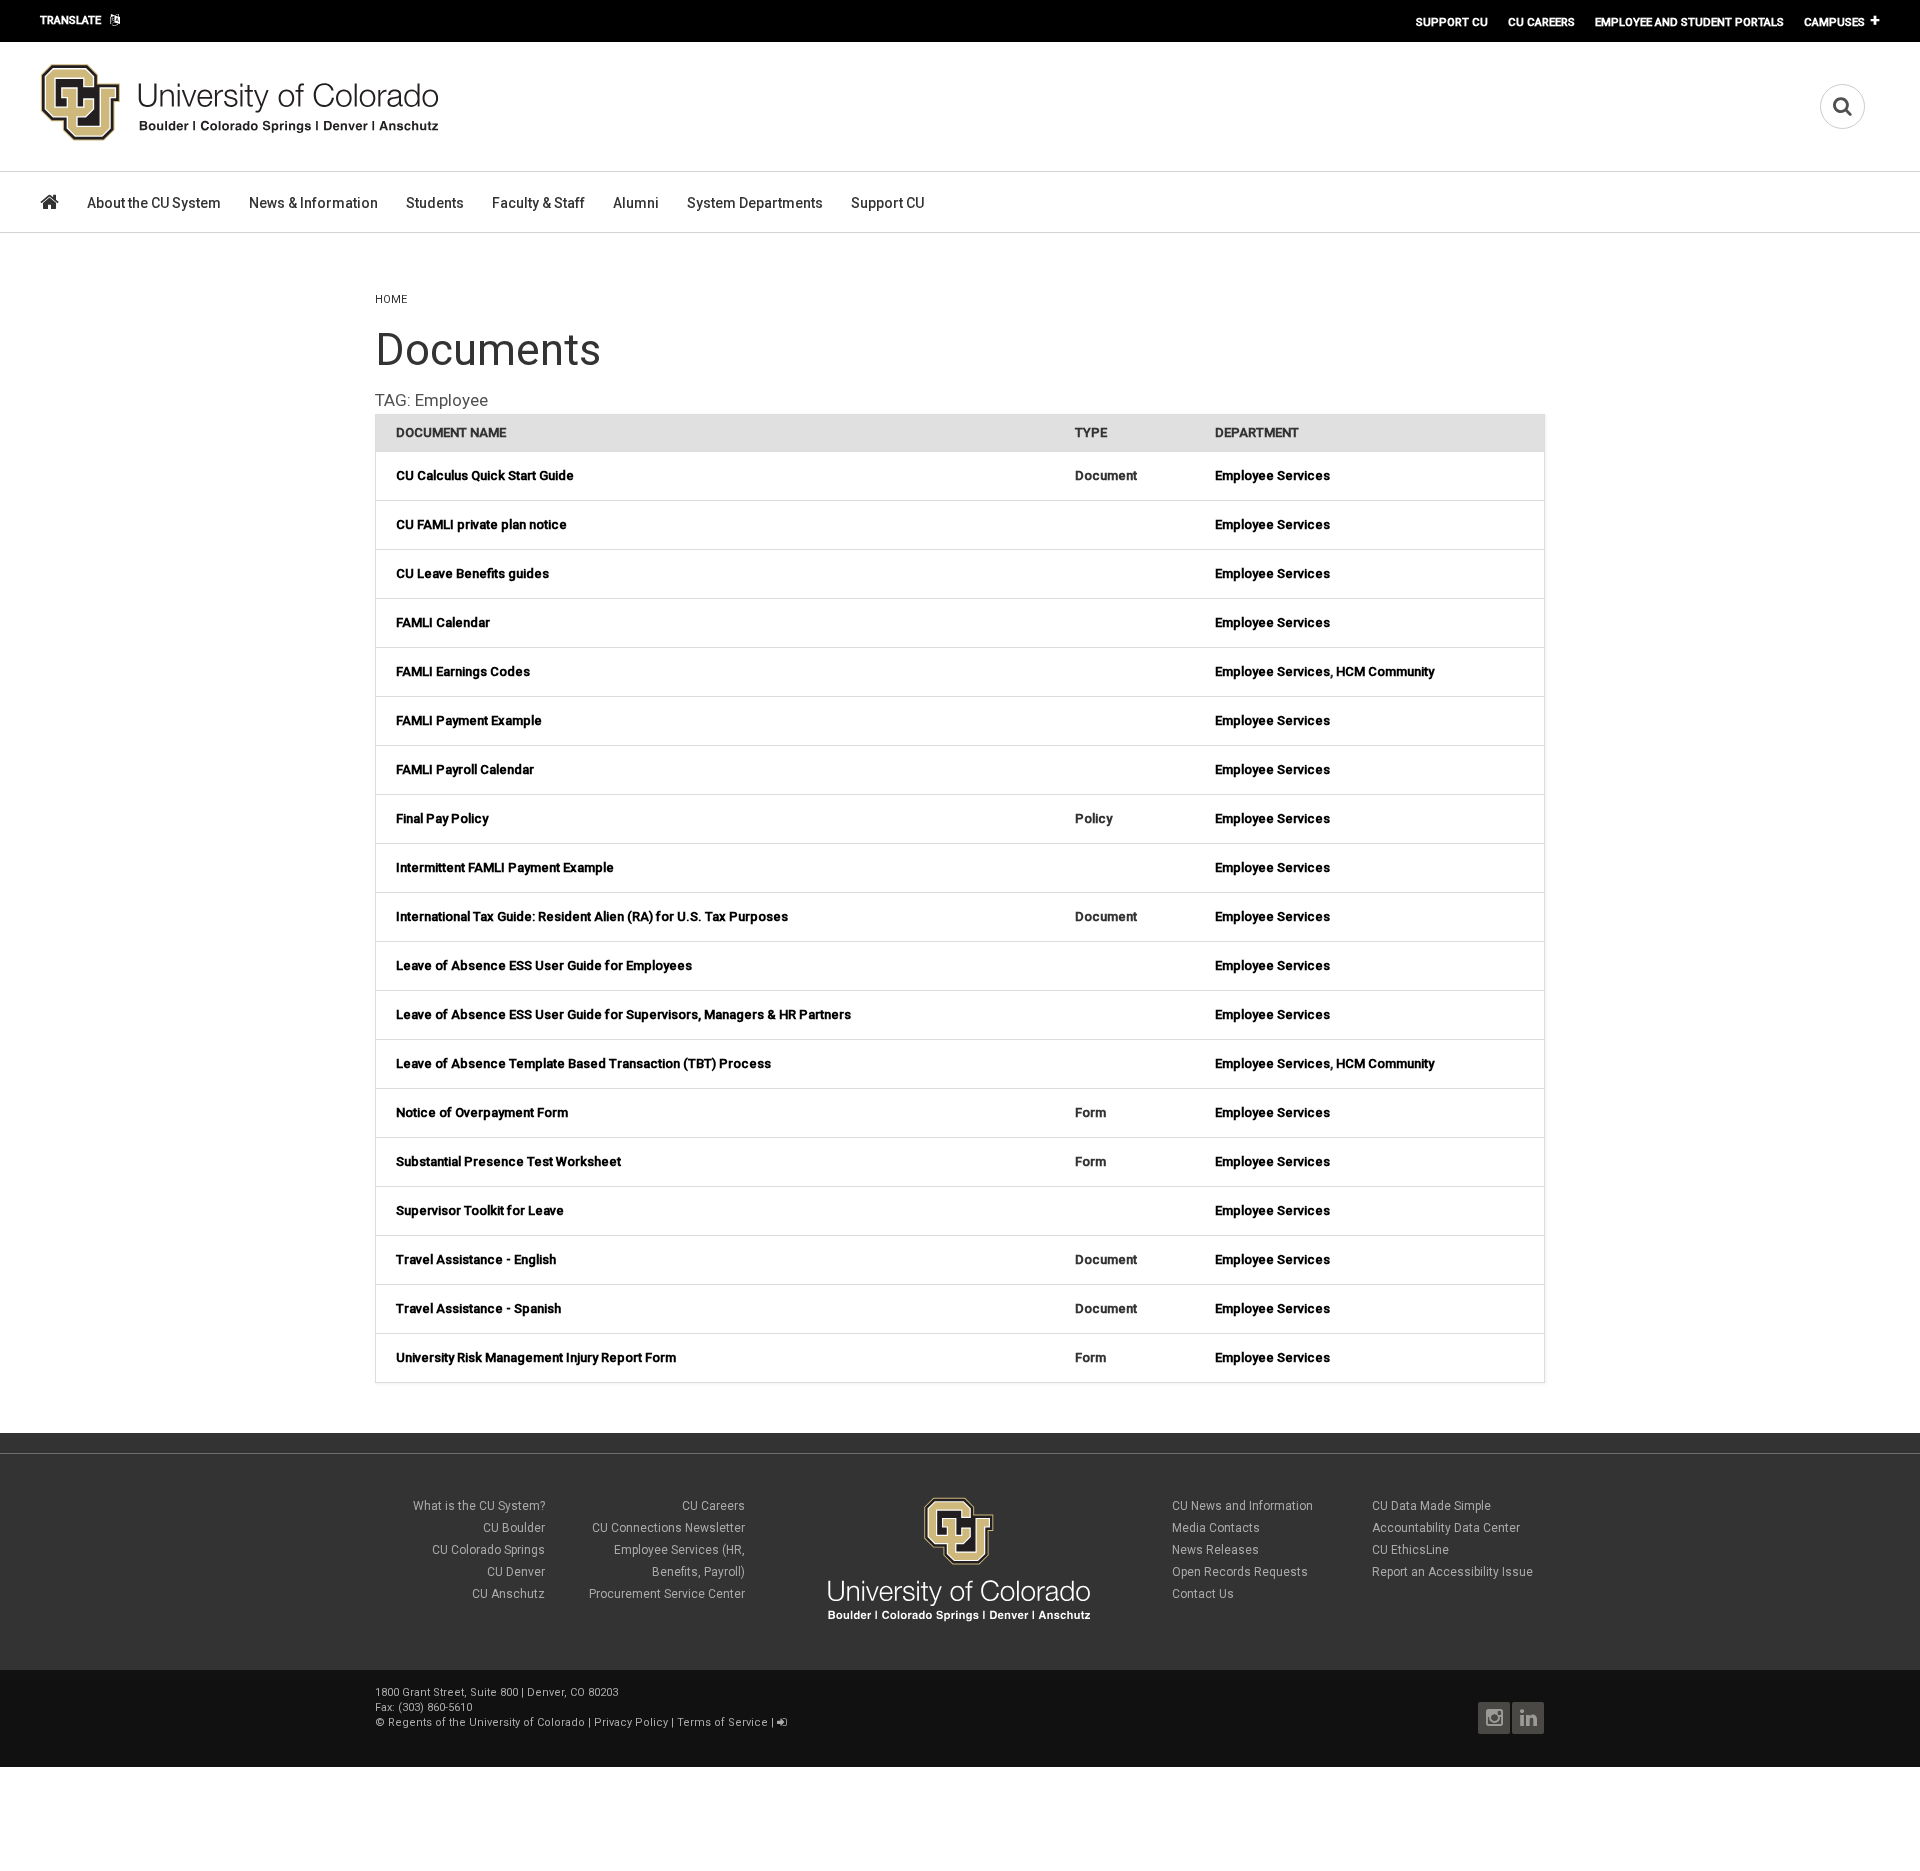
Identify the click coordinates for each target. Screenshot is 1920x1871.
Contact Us (1203, 1594)
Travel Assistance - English (476, 1259)
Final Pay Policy (442, 818)
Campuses (1834, 22)
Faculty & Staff (538, 203)
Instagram (1494, 1718)
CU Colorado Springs (488, 1550)
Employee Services (1272, 475)
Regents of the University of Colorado (486, 1722)
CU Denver (516, 1572)
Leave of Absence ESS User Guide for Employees (544, 965)
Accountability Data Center (1446, 1528)
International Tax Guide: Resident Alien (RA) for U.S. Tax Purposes (592, 916)
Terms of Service (722, 1722)
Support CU (1452, 22)
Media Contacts (1216, 1528)
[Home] (240, 137)
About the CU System (154, 203)
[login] (781, 1722)
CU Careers (1541, 22)
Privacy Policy (631, 1722)
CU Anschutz (508, 1594)
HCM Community (1385, 671)
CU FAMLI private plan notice (481, 524)
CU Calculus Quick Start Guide (485, 475)
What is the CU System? (479, 1506)
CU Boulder (514, 1528)
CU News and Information (1242, 1506)
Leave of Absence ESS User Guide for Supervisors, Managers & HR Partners (623, 1014)
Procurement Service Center (667, 1594)
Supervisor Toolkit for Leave (480, 1210)
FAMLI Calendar (443, 622)
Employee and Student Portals (1689, 22)
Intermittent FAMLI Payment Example (505, 867)
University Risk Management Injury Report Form (536, 1357)
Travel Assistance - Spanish (478, 1308)
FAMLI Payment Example (469, 720)
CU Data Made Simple (1431, 1506)
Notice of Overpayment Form (482, 1112)
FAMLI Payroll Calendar (465, 769)
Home (391, 299)
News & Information (313, 203)
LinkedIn (1528, 1718)
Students (435, 203)
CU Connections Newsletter (668, 1528)
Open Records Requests (1240, 1572)
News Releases (1215, 1550)
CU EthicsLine (1410, 1550)
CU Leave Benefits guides (472, 573)
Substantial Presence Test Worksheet (508, 1161)
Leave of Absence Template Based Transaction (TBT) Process (583, 1063)
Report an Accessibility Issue (1452, 1572)
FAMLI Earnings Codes (463, 671)
